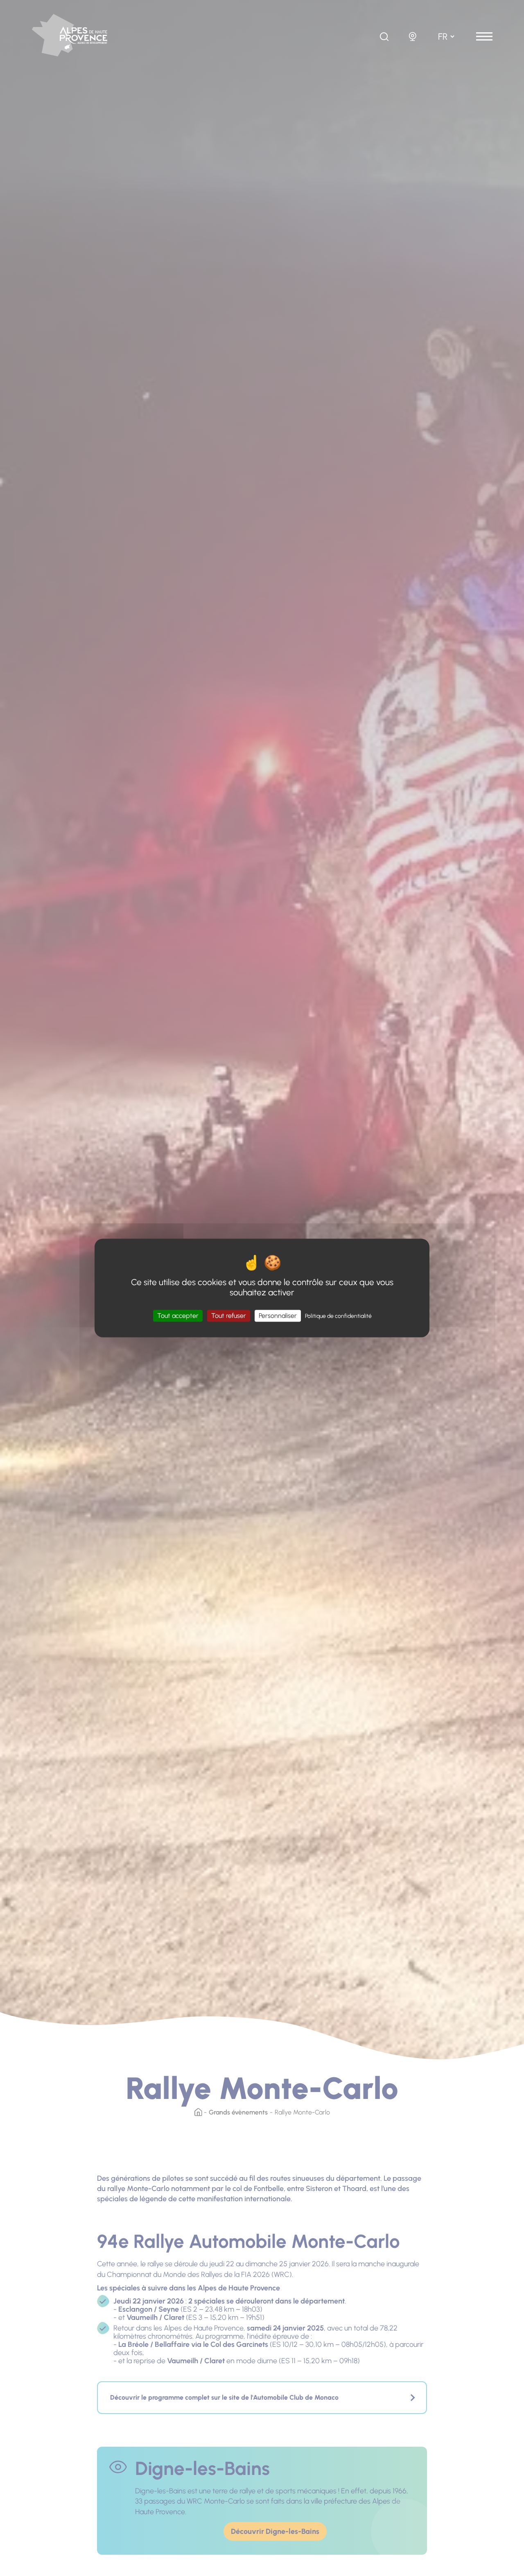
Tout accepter (178, 1316)
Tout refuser (229, 1316)
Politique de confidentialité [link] (338, 1316)
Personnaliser (278, 1316)
